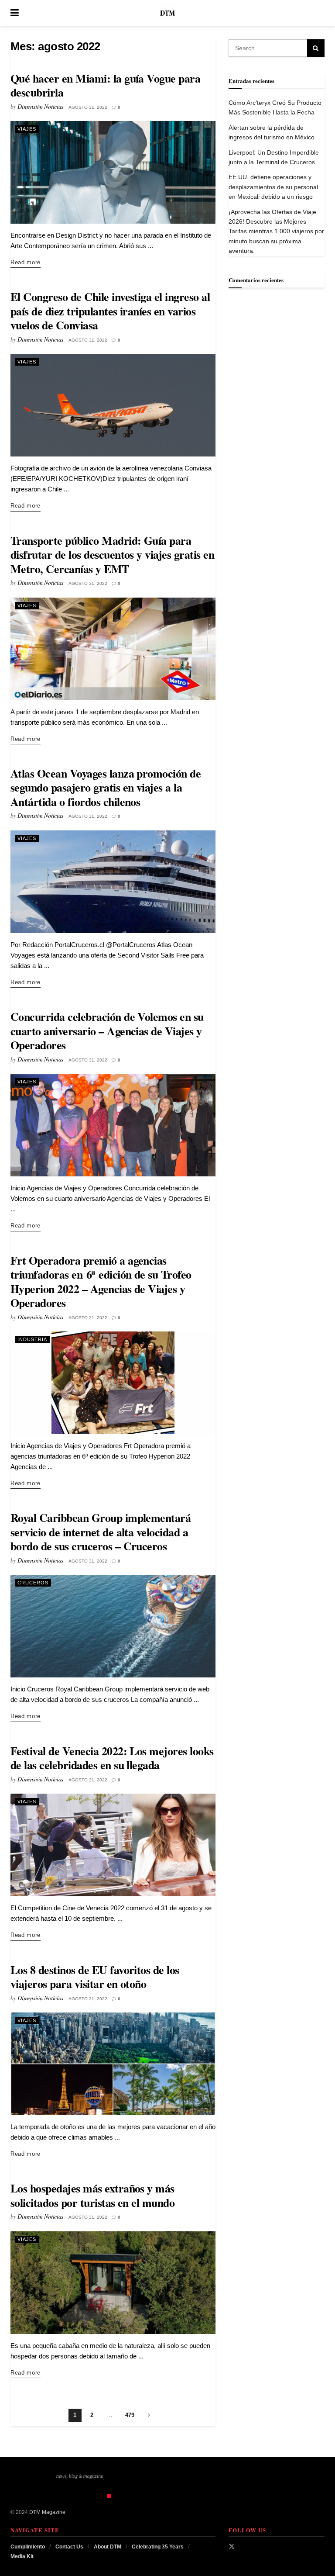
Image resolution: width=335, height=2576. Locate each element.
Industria (32, 1339)
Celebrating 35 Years (158, 2547)
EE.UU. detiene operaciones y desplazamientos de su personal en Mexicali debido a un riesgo (273, 187)
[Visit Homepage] (167, 13)
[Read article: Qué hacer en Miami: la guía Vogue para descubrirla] (113, 172)
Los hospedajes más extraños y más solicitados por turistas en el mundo (92, 2195)
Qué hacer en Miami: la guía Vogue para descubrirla (105, 85)
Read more (26, 262)
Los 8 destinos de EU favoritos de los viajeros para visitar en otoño (95, 1977)
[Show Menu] (15, 13)
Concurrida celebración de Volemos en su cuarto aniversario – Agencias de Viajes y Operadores (107, 1031)
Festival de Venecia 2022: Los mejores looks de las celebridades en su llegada (112, 1758)
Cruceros (33, 1583)
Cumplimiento (28, 2547)
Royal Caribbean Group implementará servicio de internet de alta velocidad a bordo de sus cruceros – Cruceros (101, 1532)
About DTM (108, 2547)
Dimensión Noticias (40, 106)
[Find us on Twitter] (232, 2546)
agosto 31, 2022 (88, 107)
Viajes (27, 129)
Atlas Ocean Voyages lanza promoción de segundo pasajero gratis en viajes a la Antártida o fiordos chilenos (106, 787)
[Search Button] (320, 13)
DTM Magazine (47, 2512)
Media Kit (22, 2556)
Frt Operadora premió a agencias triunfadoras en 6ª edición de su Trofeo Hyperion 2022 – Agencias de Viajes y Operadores (101, 1282)
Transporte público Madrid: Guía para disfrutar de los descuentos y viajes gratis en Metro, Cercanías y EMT (112, 555)
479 (130, 2415)
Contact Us (69, 2547)
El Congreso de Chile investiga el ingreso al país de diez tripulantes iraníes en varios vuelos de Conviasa (110, 311)
